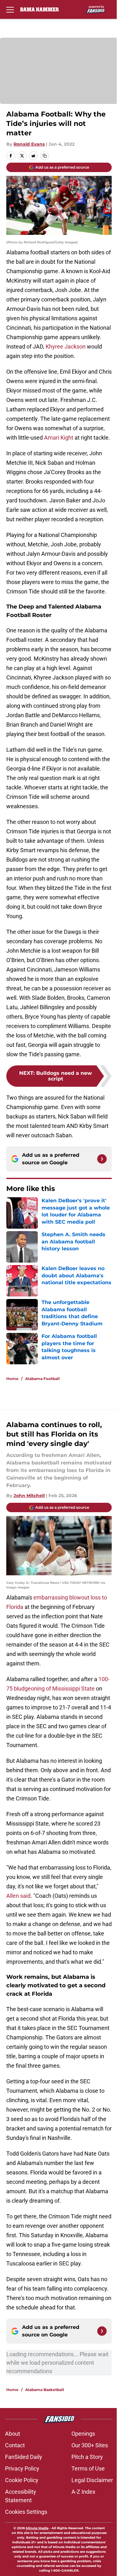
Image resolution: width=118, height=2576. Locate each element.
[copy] (45, 156)
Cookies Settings (26, 2512)
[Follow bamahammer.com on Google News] (102, 1159)
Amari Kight (59, 438)
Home (12, 1379)
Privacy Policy (22, 2468)
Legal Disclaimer (92, 2480)
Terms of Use (88, 2468)
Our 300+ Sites (90, 2445)
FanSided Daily (24, 2457)
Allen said (18, 1896)
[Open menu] (10, 9)
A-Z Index (83, 2492)
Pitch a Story (87, 2457)
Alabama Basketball (45, 2390)
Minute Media (37, 2528)
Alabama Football (42, 1379)
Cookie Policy (22, 2480)
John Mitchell (29, 1496)
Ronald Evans (29, 144)
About (13, 2434)
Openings (83, 2434)
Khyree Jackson (66, 346)
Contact (15, 2445)
